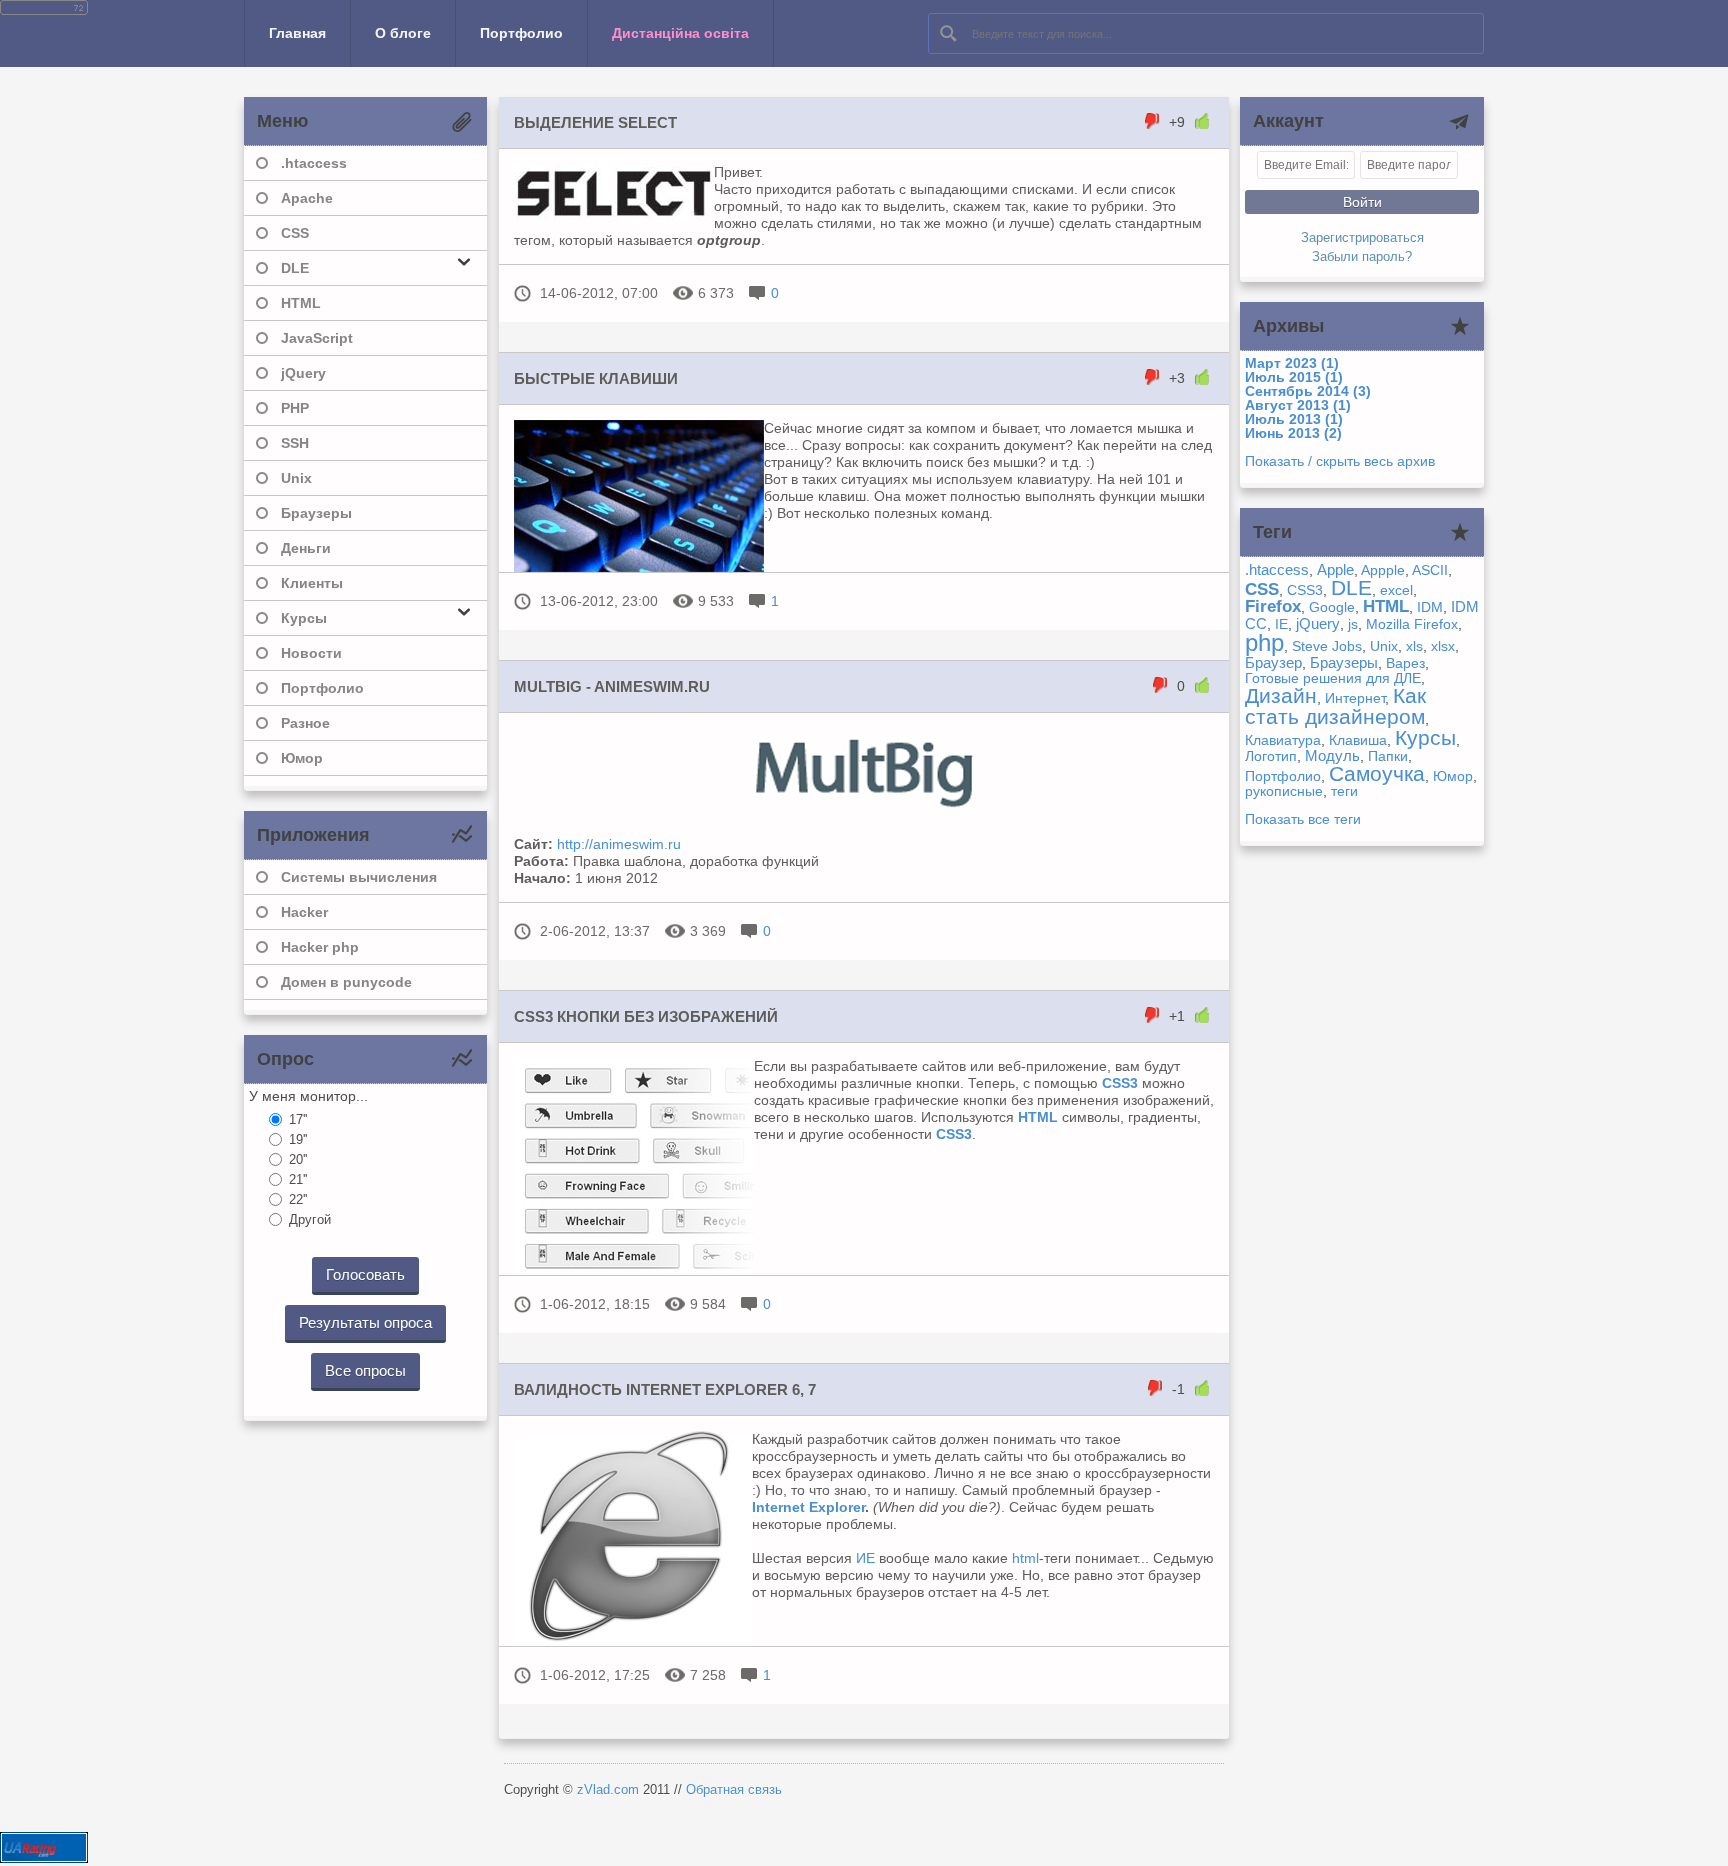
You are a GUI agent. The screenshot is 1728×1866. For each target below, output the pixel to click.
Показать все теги (1303, 819)
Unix (296, 478)
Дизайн (1281, 695)
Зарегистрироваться (1362, 238)
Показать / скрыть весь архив (1340, 461)
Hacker (304, 912)
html (1025, 1558)
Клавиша (1358, 740)
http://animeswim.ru (619, 844)
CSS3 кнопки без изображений (646, 1016)
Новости (311, 653)
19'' (298, 1139)
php (1264, 642)
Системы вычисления (359, 877)
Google (1332, 607)
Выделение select (595, 122)
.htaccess (314, 163)
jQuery (303, 373)
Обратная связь (734, 1789)
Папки (1388, 756)
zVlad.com (608, 1789)
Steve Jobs (1327, 646)
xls (1414, 646)
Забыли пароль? (1362, 257)
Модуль (1332, 755)
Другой (310, 1219)
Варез (1405, 663)
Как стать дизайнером (1335, 706)
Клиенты (312, 583)
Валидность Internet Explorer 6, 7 (665, 1389)
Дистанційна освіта (680, 33)
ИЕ (865, 1558)
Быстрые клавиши (596, 378)
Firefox (1273, 606)
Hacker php (320, 947)
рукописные (1284, 791)
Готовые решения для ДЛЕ (1333, 678)
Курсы (1425, 737)
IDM (1430, 607)
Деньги (306, 548)
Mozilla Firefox (1412, 624)
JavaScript (317, 338)
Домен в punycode (346, 982)
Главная (297, 33)
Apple (1335, 569)
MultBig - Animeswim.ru (612, 686)
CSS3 (1305, 590)
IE (1281, 624)
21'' (298, 1179)
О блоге (403, 33)
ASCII (1430, 570)
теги (1344, 791)
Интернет (1355, 698)
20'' (298, 1159)
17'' (298, 1119)
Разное (305, 723)
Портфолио (521, 33)
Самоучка (1377, 773)
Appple (1383, 570)
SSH (295, 443)
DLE (1351, 587)
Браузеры (316, 513)
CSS (295, 233)
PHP (295, 408)
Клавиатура (1283, 740)
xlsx (1443, 646)
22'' (298, 1199)
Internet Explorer (808, 1507)
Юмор (302, 758)
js (1353, 624)
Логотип (1271, 756)
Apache (307, 198)
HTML (301, 303)
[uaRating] (44, 1858)
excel (1396, 590)
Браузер (1273, 662)
